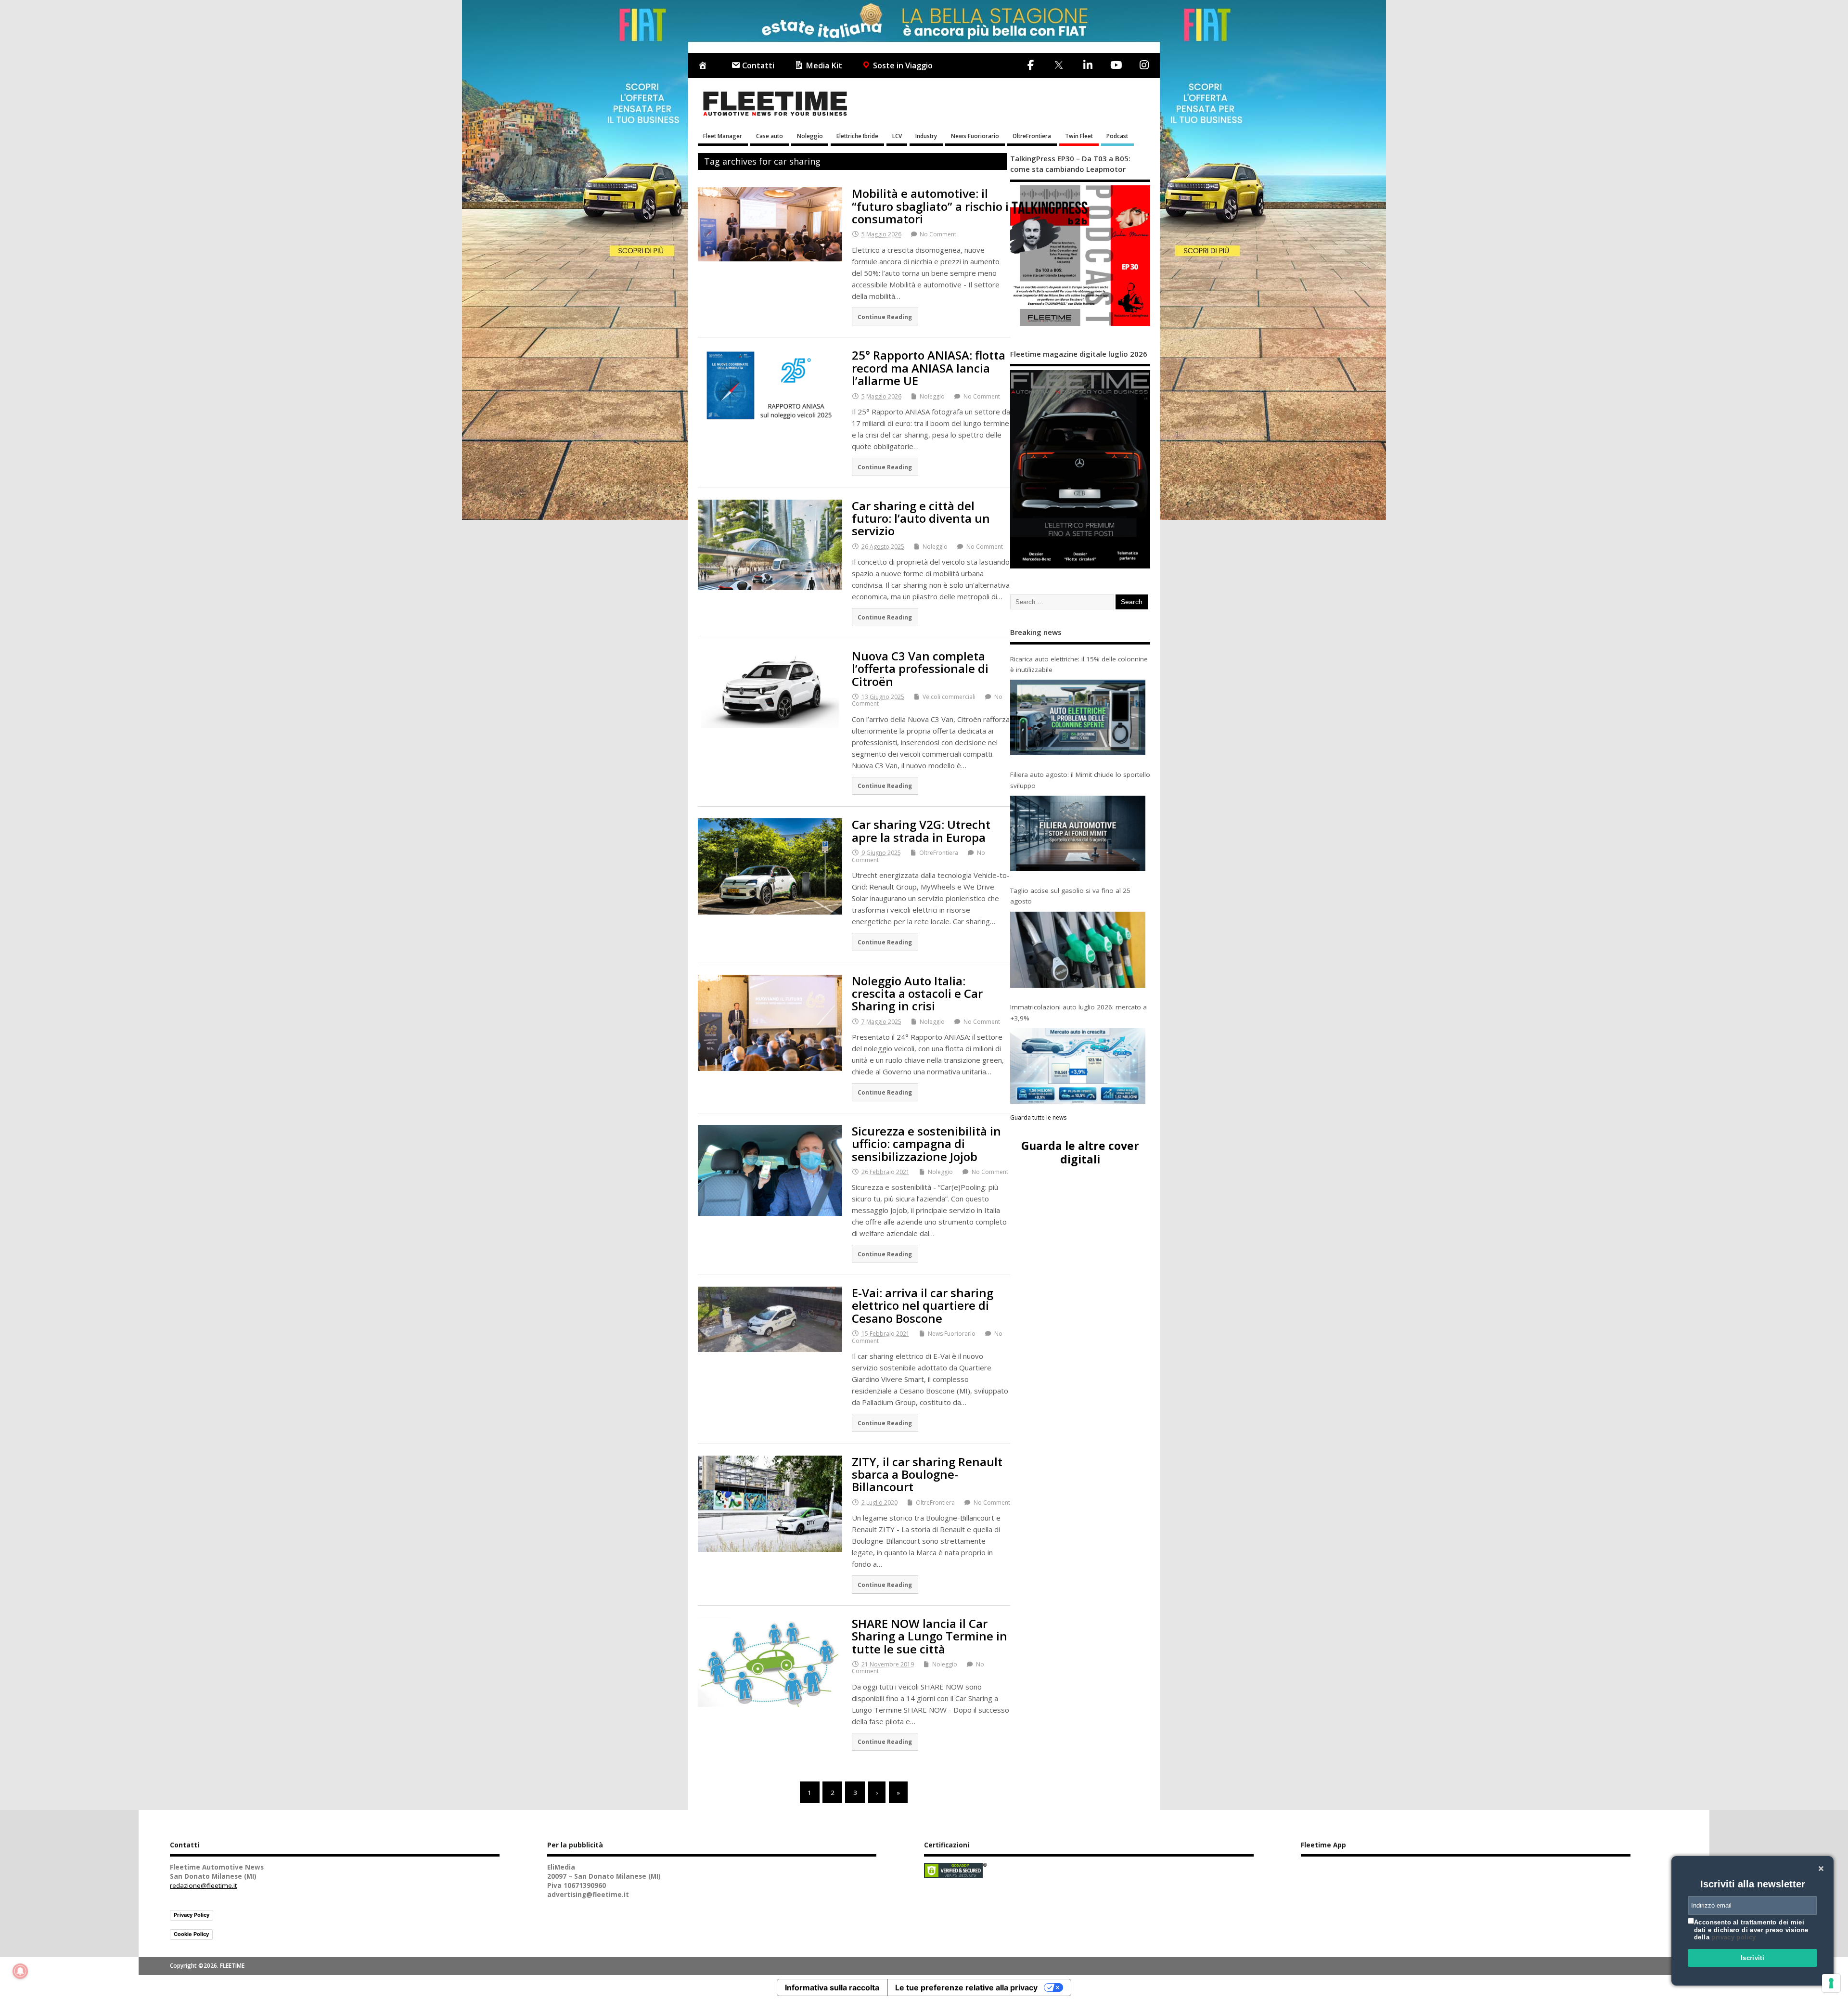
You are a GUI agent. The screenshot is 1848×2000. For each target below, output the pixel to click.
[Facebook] (1031, 65)
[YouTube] (1116, 65)
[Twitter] (1059, 66)
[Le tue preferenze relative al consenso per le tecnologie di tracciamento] (1831, 1983)
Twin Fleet (1079, 136)
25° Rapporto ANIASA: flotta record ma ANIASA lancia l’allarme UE (929, 368)
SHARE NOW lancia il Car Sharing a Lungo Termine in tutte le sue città (930, 1636)
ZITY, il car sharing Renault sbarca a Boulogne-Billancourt (927, 1474)
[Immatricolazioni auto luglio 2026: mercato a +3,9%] (1078, 1066)
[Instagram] (1144, 65)
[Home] (705, 66)
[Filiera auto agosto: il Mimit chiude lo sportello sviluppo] (1078, 833)
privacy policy (1733, 1937)
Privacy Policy (192, 1915)
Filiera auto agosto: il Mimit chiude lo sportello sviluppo (1080, 780)
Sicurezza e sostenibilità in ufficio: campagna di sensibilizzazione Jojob (926, 1144)
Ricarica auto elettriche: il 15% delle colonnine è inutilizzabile (1079, 664)
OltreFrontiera (1032, 136)
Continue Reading (885, 317)
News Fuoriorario (975, 136)
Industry (926, 136)
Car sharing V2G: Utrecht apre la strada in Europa (921, 831)
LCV (897, 136)
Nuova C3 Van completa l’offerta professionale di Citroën (920, 669)
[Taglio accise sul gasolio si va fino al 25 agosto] (1078, 950)
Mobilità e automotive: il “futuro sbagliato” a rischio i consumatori (930, 206)
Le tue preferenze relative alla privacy (966, 1987)
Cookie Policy (191, 1934)
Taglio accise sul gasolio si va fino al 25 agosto (1070, 896)
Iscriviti (1753, 1958)
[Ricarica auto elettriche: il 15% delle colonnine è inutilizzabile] (1078, 717)
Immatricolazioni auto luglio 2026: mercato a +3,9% (1078, 1012)
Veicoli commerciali (949, 697)
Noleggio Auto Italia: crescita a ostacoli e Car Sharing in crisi (917, 994)
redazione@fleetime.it (203, 1885)
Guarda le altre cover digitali (1080, 1152)
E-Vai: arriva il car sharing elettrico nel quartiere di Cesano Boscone (923, 1305)
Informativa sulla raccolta (832, 1987)
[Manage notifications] (20, 1971)
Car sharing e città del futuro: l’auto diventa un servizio (921, 518)
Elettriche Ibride (857, 136)
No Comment (938, 234)
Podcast (1117, 136)
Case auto (770, 136)
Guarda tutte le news (1038, 1117)
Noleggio (810, 136)
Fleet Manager (723, 136)
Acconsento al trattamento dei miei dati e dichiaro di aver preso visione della (1751, 1930)
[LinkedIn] (1088, 65)
